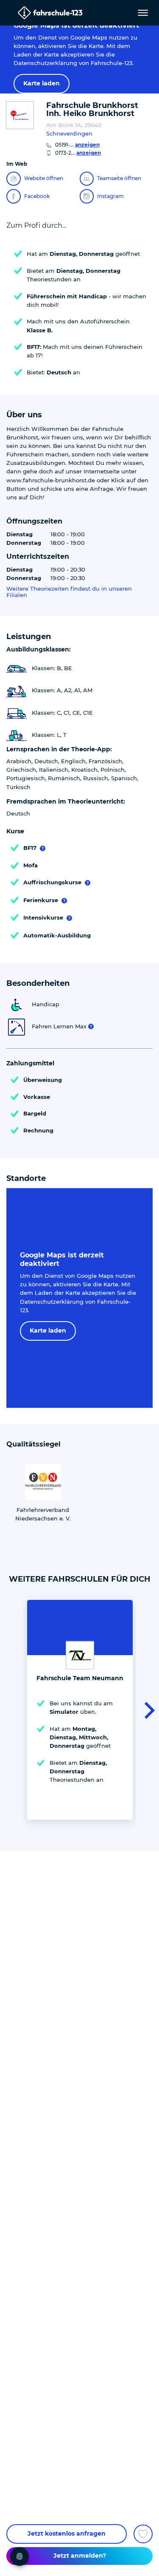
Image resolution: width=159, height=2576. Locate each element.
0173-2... (78, 153)
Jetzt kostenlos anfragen (67, 2534)
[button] (147, 1710)
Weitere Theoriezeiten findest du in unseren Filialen (69, 592)
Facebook (37, 196)
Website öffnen (44, 178)
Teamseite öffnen (119, 178)
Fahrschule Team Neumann (80, 1678)
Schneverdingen (69, 133)
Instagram (110, 196)
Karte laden (42, 83)
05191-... (77, 145)
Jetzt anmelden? (80, 2556)
